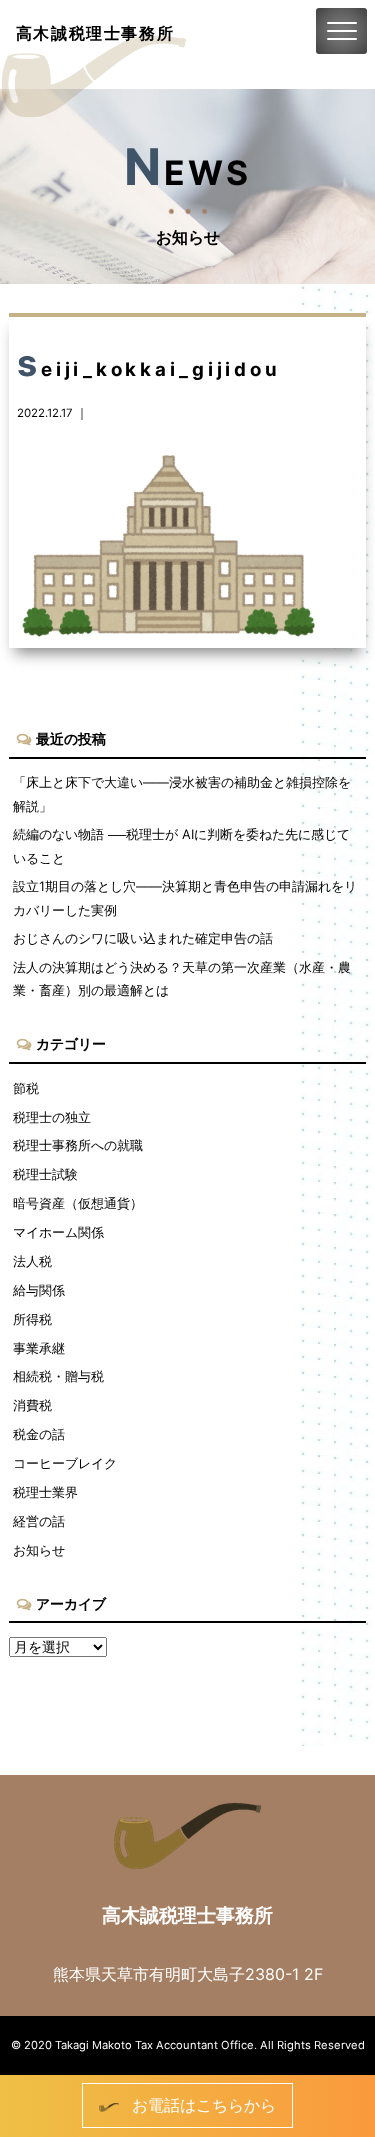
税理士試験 (45, 1174)
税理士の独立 (52, 1117)
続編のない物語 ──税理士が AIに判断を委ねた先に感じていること (181, 845)
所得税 (32, 1319)
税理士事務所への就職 (78, 1145)
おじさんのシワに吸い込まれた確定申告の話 (143, 938)
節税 (26, 1088)
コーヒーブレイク (65, 1463)
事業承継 (39, 1348)
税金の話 (39, 1434)
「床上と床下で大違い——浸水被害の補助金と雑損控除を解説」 (182, 793)
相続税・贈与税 (58, 1376)
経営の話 (39, 1521)
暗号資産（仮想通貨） (78, 1203)
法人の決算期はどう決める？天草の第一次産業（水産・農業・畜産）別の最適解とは (182, 978)
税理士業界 (45, 1492)
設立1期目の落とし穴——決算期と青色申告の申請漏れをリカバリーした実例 (185, 897)
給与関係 (39, 1290)
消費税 (32, 1405)
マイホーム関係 (58, 1232)
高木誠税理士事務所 (95, 33)
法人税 (32, 1261)
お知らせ (39, 1550)
